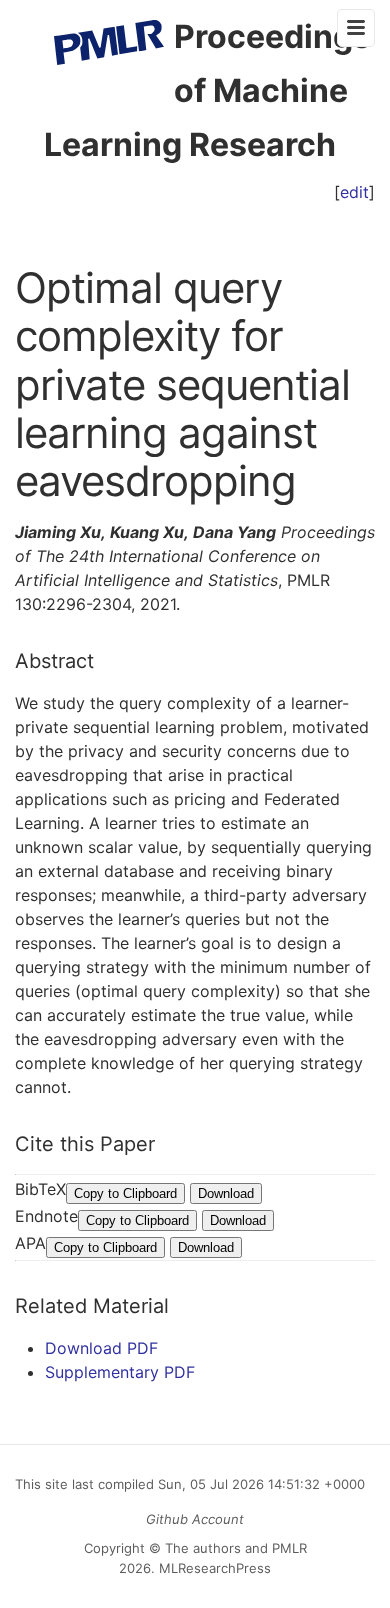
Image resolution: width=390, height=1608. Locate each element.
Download (226, 1193)
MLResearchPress (213, 1568)
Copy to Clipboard (125, 1193)
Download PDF (101, 1348)
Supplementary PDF (120, 1372)
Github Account (195, 1519)
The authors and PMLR (236, 1548)
